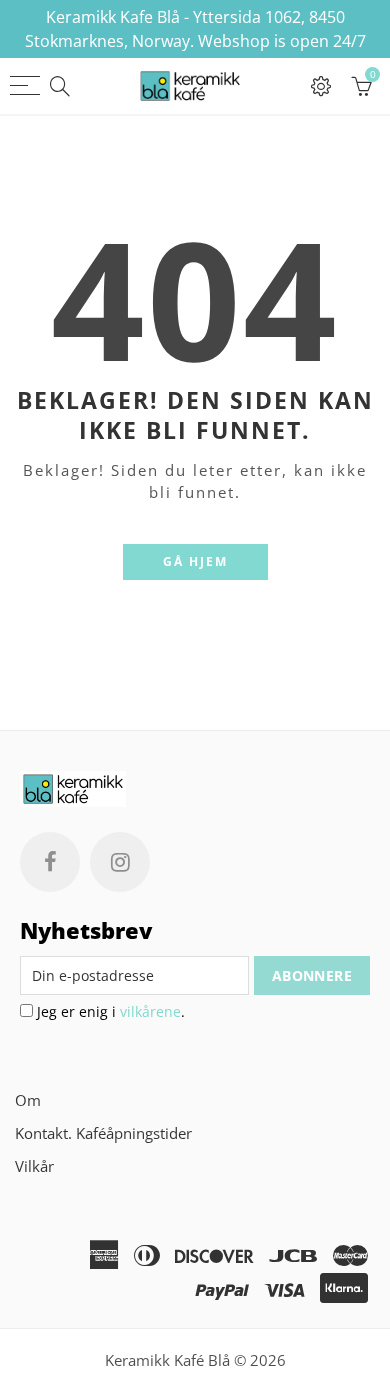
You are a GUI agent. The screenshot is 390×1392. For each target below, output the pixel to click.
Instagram (120, 862)
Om (28, 1100)
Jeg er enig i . (109, 1011)
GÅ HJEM (195, 561)
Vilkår (34, 1166)
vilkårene (150, 1011)
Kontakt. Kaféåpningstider (103, 1133)
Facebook (50, 862)
